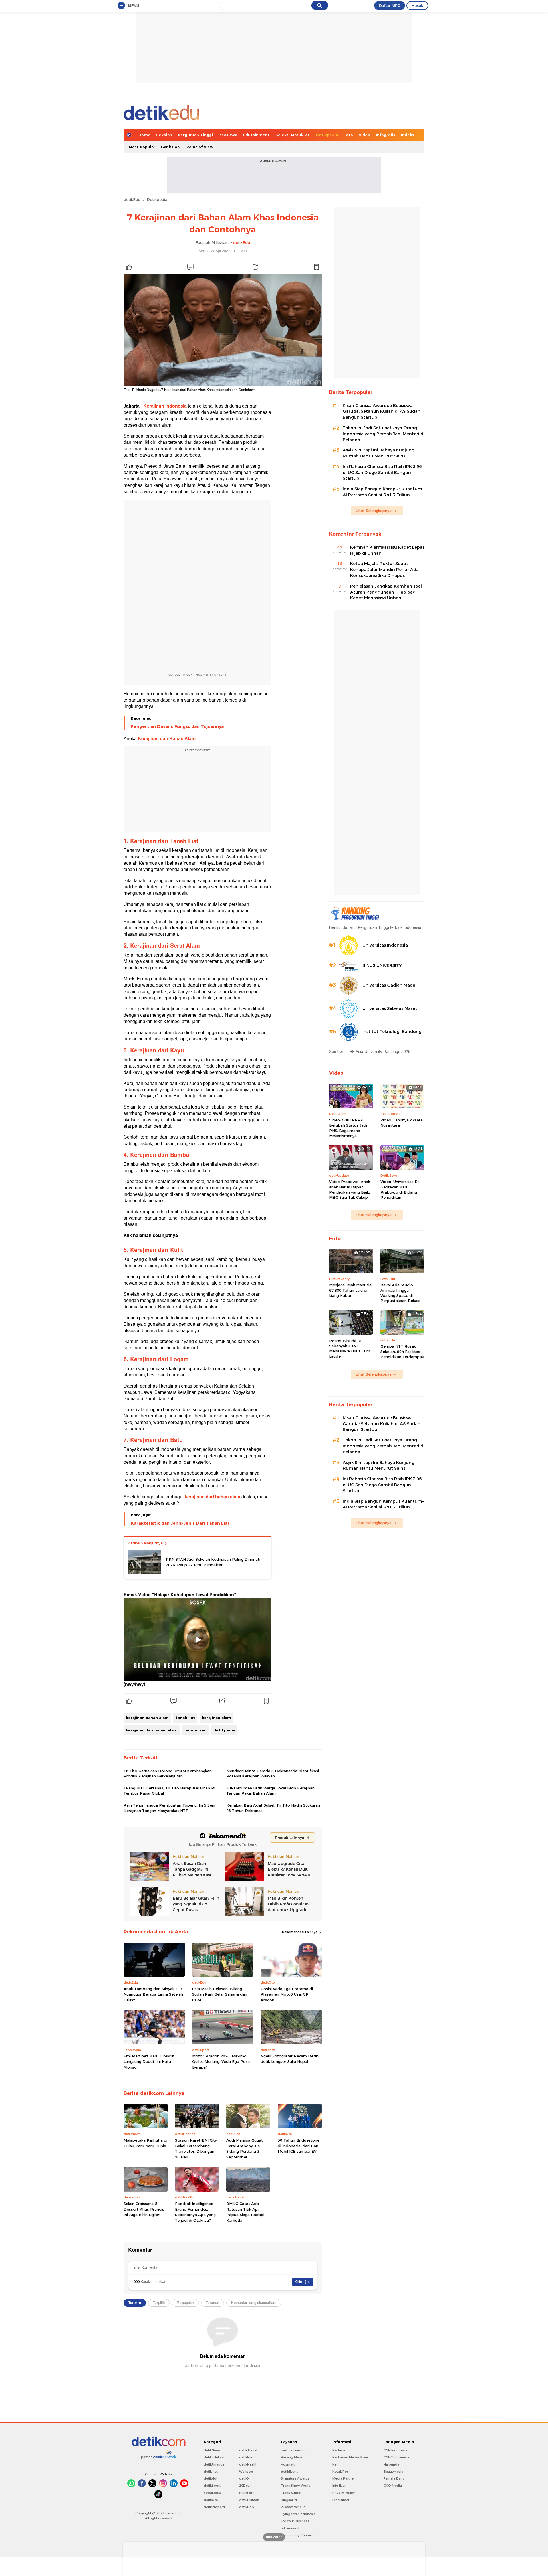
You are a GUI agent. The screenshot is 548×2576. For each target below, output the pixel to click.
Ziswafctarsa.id (293, 2507)
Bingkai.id (289, 2500)
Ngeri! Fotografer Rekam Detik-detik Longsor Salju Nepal (290, 2059)
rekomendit (290, 2528)
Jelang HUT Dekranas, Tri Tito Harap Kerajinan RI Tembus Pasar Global (169, 1791)
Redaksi (339, 2450)
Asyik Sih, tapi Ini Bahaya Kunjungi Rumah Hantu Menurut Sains (379, 453)
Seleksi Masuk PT (293, 135)
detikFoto (247, 2493)
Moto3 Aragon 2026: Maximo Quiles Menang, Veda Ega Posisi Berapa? (222, 2062)
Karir (336, 2464)
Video (364, 135)
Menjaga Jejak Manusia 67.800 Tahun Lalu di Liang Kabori (350, 1290)
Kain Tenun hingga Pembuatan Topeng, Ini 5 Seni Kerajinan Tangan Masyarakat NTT (169, 1808)
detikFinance (214, 2464)
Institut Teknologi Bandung (392, 1032)
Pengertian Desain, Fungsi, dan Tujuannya (177, 726)
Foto (348, 135)
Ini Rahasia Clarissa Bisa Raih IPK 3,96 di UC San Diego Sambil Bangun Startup (382, 473)
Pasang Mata (291, 2457)
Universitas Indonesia (385, 945)
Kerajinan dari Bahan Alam (167, 739)
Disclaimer (341, 2500)
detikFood (247, 2457)
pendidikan (196, 1730)
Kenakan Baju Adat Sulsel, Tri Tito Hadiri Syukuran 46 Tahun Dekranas (273, 1808)
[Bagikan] (255, 267)
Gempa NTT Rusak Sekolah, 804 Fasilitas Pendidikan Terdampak (402, 1351)
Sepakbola (212, 2493)
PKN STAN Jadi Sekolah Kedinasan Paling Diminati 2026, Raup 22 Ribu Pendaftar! (213, 1562)
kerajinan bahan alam (147, 1718)
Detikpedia (327, 135)
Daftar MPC (390, 5)
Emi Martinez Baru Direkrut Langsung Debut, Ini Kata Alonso (149, 2062)
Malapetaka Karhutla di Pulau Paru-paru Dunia (145, 2143)
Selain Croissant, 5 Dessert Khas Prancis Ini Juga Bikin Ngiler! (144, 2209)
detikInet (211, 2472)
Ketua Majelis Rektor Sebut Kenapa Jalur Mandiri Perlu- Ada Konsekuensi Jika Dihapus (384, 570)
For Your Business (295, 2521)
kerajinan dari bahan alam (213, 1497)
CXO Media (393, 2486)
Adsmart (288, 2464)
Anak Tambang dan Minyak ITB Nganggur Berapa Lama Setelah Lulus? (153, 1994)
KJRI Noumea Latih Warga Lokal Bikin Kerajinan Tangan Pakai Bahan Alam (270, 1791)
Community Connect (297, 2535)
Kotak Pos (341, 2472)
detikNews (212, 2450)
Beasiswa (228, 135)
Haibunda (391, 2464)
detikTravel (248, 2450)
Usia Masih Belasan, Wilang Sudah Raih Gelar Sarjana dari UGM (220, 1994)
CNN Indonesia (395, 2450)
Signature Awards (295, 2478)
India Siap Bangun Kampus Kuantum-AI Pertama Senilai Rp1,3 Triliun (383, 492)
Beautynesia (393, 2472)
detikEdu (132, 199)
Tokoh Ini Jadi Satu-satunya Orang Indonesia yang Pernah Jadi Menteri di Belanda (384, 434)
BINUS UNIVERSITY (382, 965)
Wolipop (246, 2472)
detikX (244, 2478)
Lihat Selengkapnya (374, 511)
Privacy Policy (343, 2493)
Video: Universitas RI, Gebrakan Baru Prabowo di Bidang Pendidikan (400, 1189)
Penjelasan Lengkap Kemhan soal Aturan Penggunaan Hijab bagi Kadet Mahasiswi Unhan (386, 592)
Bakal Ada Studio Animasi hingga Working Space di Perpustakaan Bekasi (400, 1293)
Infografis (386, 135)
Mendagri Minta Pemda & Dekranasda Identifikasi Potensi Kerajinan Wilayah (273, 1773)
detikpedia (224, 1730)
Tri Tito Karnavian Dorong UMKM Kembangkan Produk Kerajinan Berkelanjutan (168, 1773)
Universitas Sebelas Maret (390, 1008)
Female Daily (394, 2478)
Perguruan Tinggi (195, 135)
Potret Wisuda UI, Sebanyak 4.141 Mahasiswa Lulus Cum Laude (350, 1349)
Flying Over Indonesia (298, 2514)
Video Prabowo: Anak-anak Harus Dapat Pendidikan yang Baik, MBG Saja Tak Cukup (350, 1189)
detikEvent (289, 2472)
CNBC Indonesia (397, 2457)
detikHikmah (249, 2500)
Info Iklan (339, 2486)
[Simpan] (316, 267)
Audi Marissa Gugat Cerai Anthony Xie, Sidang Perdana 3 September (245, 2149)
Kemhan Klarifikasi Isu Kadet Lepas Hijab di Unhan (387, 550)
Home (144, 135)
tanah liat (185, 1718)
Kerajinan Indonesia (165, 406)
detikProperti (214, 2507)
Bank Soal (171, 147)
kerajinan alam (216, 1718)
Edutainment (256, 135)
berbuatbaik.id (293, 2450)
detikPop (247, 2507)
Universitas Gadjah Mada (389, 985)
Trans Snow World (296, 2486)
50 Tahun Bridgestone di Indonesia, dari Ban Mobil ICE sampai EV (299, 2146)
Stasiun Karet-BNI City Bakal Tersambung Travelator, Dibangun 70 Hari (196, 2149)
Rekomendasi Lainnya (300, 1932)
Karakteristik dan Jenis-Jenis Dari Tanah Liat (180, 1523)
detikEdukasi (214, 2457)
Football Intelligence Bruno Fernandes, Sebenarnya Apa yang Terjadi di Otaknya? (195, 2212)
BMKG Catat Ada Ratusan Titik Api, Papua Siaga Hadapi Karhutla (245, 2212)
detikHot (211, 2478)
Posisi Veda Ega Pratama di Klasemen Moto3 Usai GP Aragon (287, 1994)
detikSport (212, 2486)
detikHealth (248, 2464)
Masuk (417, 5)
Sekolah (164, 135)
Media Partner (343, 2478)
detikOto (211, 2500)
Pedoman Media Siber (350, 2457)
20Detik (245, 2486)
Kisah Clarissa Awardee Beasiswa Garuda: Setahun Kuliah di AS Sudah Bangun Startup (382, 412)
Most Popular (142, 147)
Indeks (408, 135)
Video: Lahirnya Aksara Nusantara (402, 1123)
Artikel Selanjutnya (146, 1543)
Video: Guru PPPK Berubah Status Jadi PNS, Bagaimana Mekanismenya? (348, 1128)
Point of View (200, 147)
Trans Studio (291, 2493)
